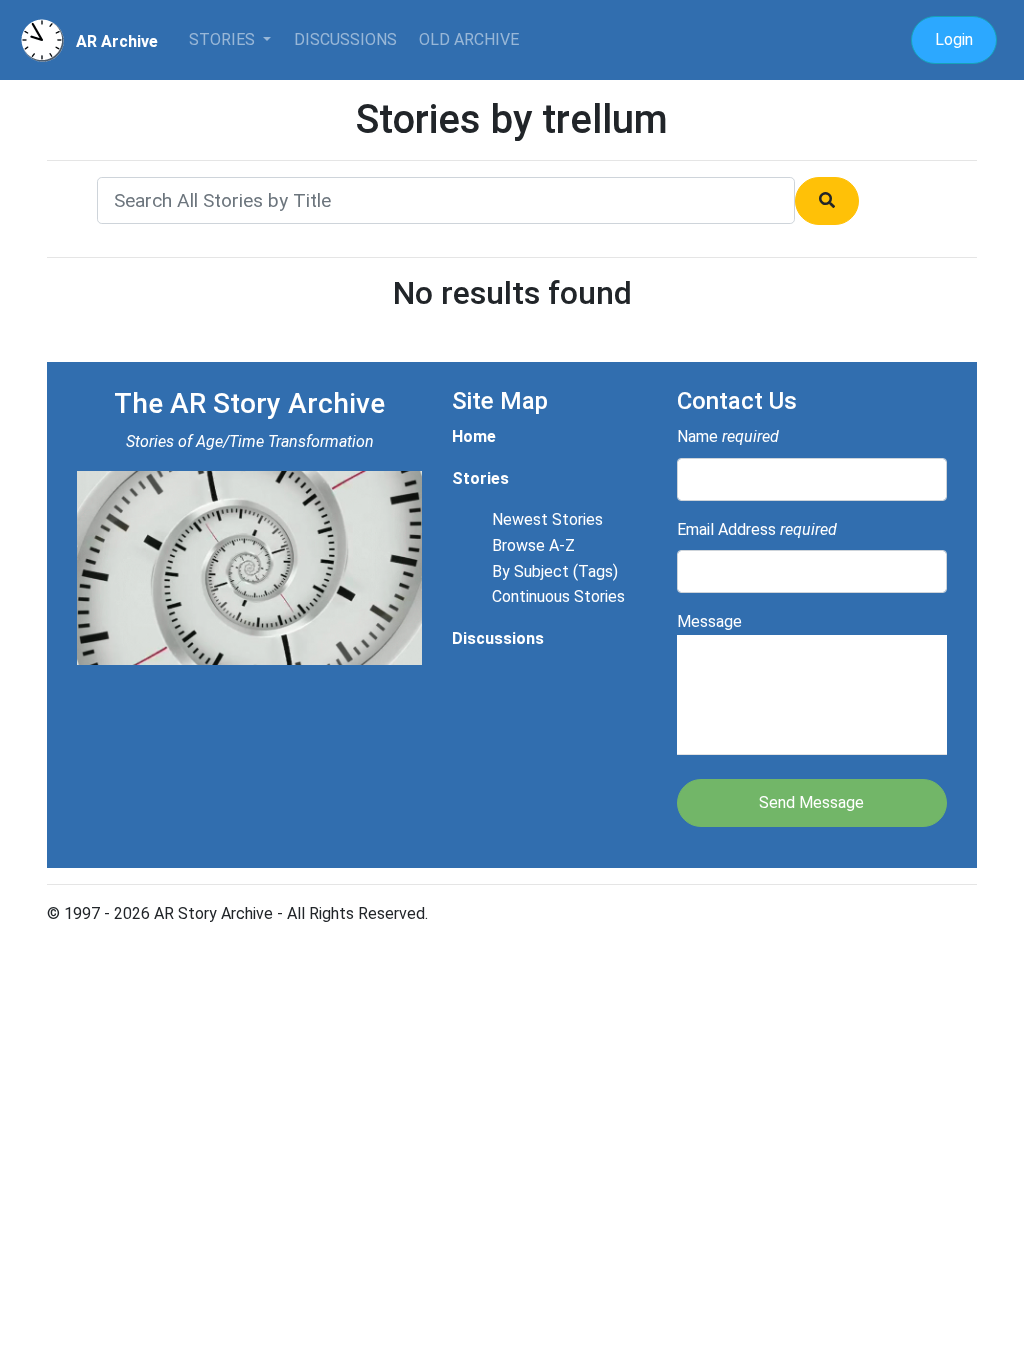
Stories (224, 39)
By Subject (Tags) (555, 571)
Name (728, 436)
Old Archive (469, 39)
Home (474, 436)
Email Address (757, 529)
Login (954, 39)
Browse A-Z (533, 545)
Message (709, 621)
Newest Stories (547, 519)
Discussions (345, 39)
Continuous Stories (558, 596)
